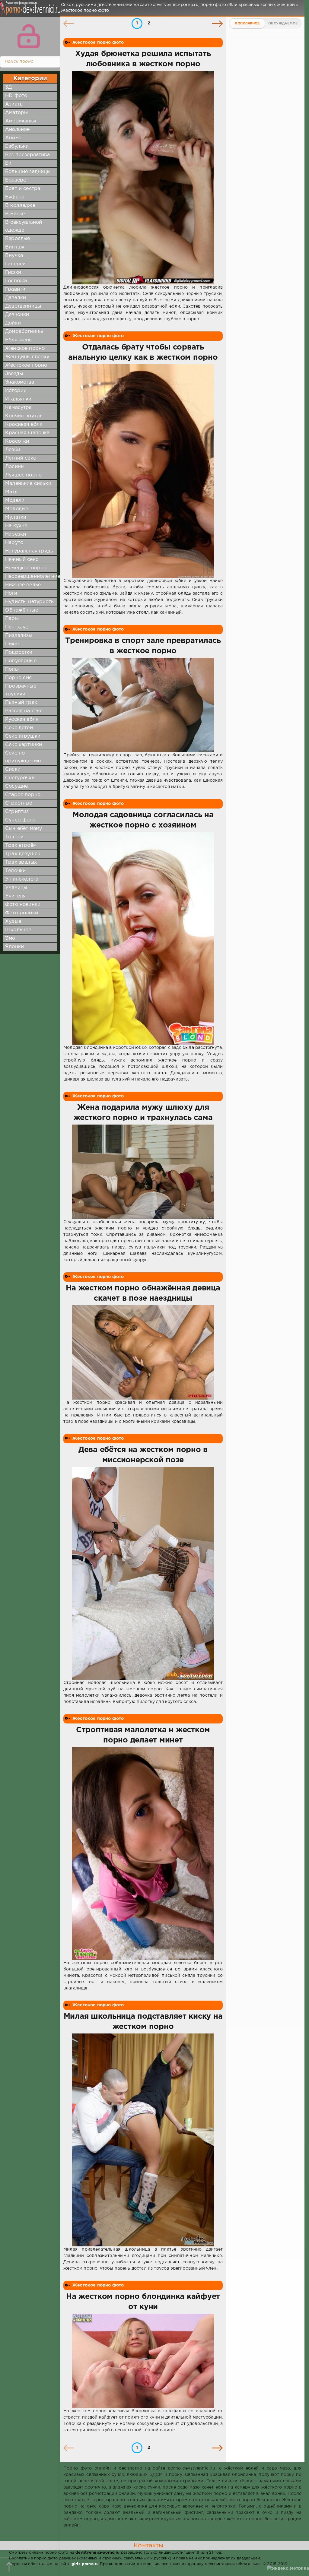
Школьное (18, 930)
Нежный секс (22, 560)
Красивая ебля (24, 424)
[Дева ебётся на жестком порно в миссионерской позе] (143, 1573)
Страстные (19, 803)
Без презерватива (27, 155)
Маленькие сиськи (28, 484)
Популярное (247, 24)
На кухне (16, 526)
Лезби (13, 450)
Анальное (17, 130)
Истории (16, 391)
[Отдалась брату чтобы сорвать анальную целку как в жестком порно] (143, 471)
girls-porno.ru (85, 2564)
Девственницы (23, 306)
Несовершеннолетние (33, 576)
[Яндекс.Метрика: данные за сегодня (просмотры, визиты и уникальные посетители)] (288, 2569)
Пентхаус (17, 627)
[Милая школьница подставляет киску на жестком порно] (143, 2140)
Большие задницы (28, 172)
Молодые (17, 509)
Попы (12, 669)
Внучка (14, 256)
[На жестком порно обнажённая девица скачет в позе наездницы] (143, 1352)
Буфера (15, 197)
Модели (15, 500)
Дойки (13, 323)
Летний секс (21, 458)
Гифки (13, 272)
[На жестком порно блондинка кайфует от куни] (143, 2361)
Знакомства (20, 382)
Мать (11, 492)
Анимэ (13, 138)
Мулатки (16, 517)
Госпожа (16, 281)
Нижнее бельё (23, 585)
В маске (15, 214)
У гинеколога (22, 879)
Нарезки (16, 534)
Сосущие (16, 786)
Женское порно (25, 348)
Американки (21, 121)
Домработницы (24, 332)
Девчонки (17, 315)
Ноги (11, 593)
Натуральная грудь (29, 551)
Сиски (13, 769)
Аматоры (16, 113)
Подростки (19, 652)
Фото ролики (22, 913)
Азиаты (14, 104)
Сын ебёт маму (24, 829)
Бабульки (17, 146)
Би (8, 163)
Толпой (14, 837)
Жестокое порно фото (98, 43)
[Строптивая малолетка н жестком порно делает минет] (143, 1853)
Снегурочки (20, 778)
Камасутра (19, 408)
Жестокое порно (26, 365)
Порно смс (19, 678)
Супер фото (20, 820)
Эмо (10, 938)
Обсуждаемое (283, 24)
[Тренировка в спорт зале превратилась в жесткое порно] (143, 705)
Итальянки (18, 399)
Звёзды (14, 374)
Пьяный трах (21, 703)
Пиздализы (19, 636)
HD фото (16, 96)
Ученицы (16, 888)
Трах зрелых (21, 862)
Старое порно (23, 795)
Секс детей (19, 728)
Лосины (15, 467)
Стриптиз (17, 812)
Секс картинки (24, 745)
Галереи (15, 264)
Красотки (17, 441)
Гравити (15, 289)
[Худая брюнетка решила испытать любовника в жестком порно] (143, 178)
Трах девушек (23, 854)
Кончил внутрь (24, 416)
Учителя (15, 896)
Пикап (13, 644)
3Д (8, 87)
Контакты (148, 2546)
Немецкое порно (26, 568)
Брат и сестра (23, 189)
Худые (13, 921)
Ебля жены (19, 340)
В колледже (20, 206)
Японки (14, 947)
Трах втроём (21, 845)
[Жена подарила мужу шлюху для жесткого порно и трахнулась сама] (143, 1172)
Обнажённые (22, 610)
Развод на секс (24, 711)
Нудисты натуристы (30, 602)
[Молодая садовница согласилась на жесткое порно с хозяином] (143, 938)
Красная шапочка (27, 433)
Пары (12, 619)
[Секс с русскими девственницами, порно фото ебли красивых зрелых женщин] (29, 12)
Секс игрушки (23, 736)
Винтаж (15, 247)
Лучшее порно (23, 475)
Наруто (14, 543)
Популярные (21, 661)
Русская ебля (22, 719)
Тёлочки (15, 871)
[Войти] (29, 36)
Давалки (16, 298)
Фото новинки (23, 905)
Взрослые (18, 239)
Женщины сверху (27, 357)
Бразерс (16, 180)
